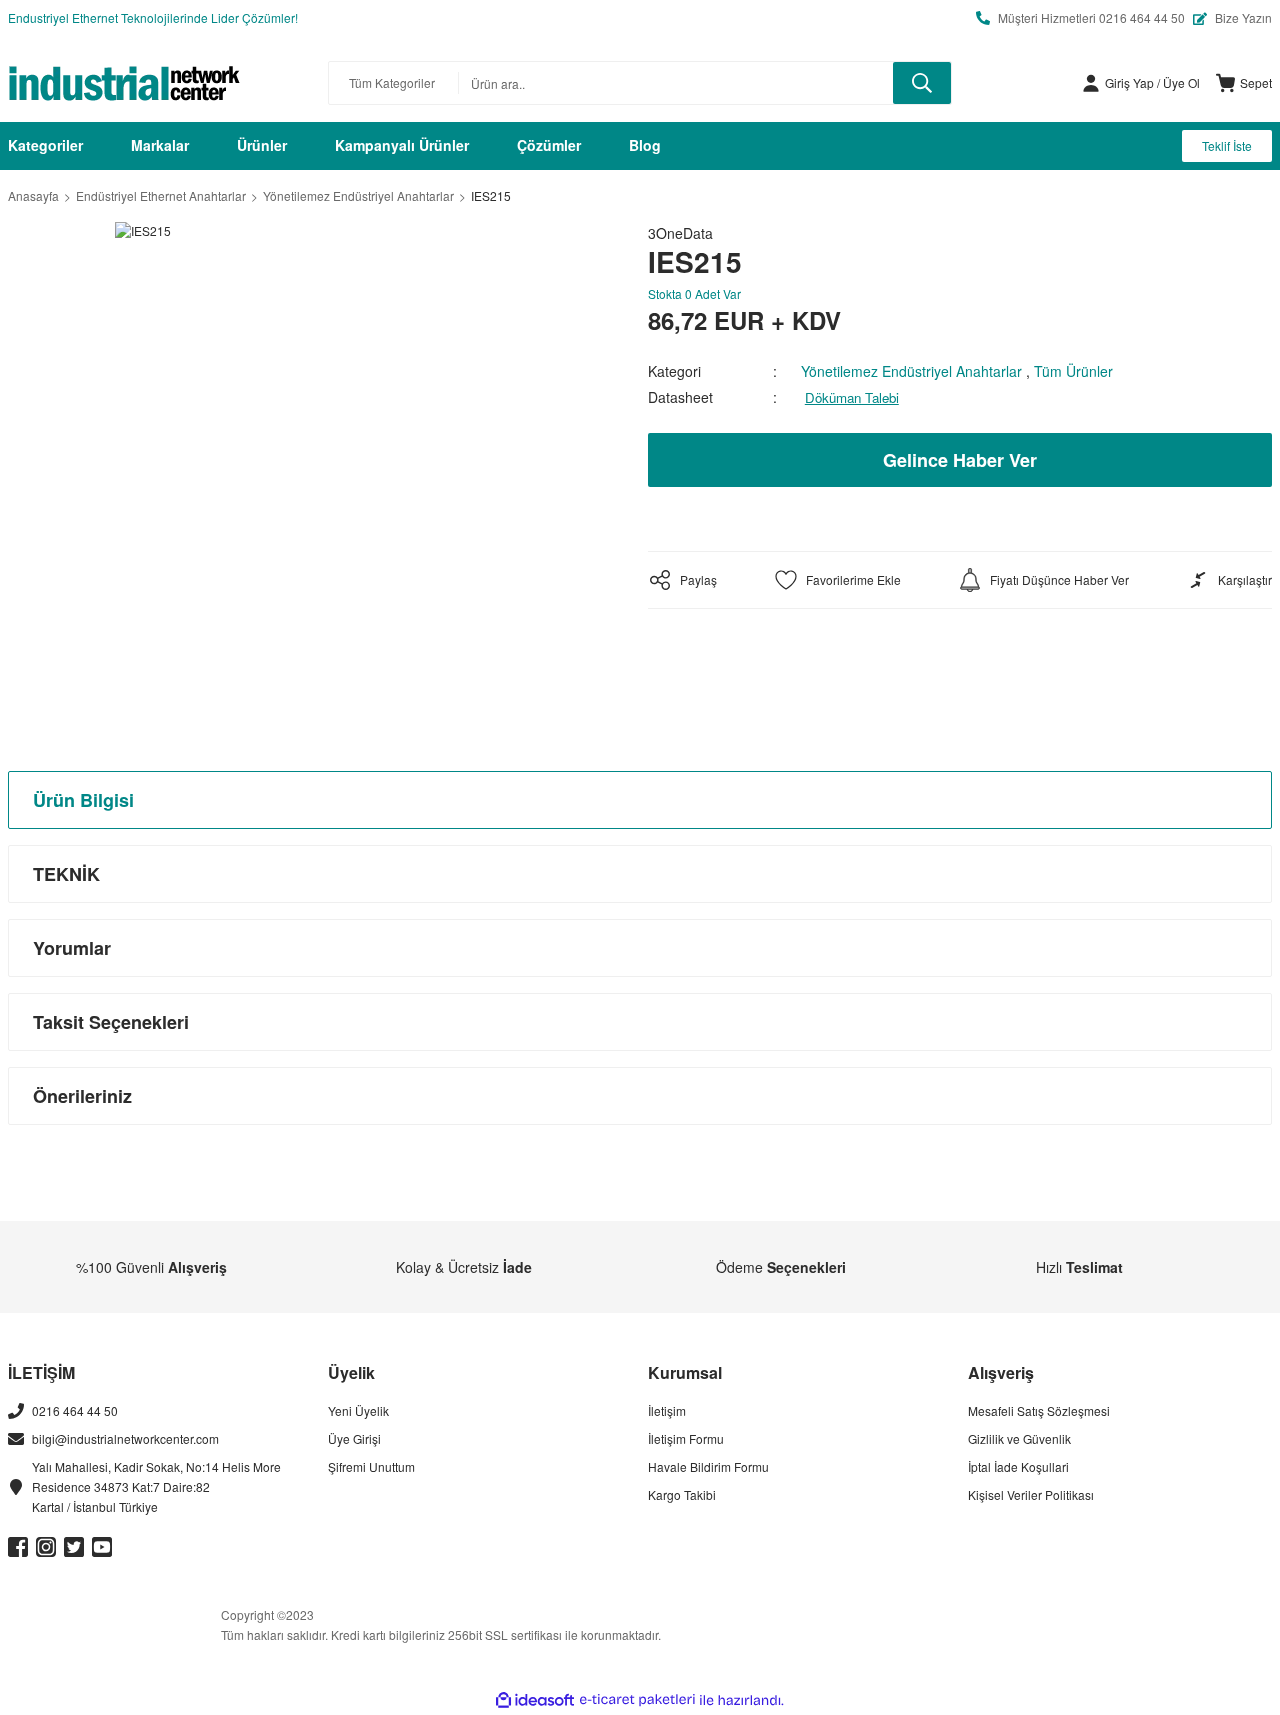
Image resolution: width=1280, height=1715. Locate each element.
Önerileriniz (82, 1096)
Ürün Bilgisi (83, 800)
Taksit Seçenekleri (111, 1022)
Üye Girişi (354, 1438)
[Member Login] (1091, 83)
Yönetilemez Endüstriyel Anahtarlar (911, 371)
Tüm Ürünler (1073, 371)
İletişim (667, 1410)
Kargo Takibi (682, 1494)
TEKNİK (66, 874)
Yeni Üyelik (358, 1410)
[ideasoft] (535, 1700)
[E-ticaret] (637, 1700)
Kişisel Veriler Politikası (1031, 1494)
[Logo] (124, 83)
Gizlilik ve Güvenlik (1019, 1438)
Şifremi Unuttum (371, 1466)
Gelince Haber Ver (960, 460)
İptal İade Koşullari (1018, 1466)
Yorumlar (72, 948)
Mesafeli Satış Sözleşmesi (1039, 1410)
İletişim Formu (686, 1438)
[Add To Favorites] (837, 580)
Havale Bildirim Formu (708, 1466)
